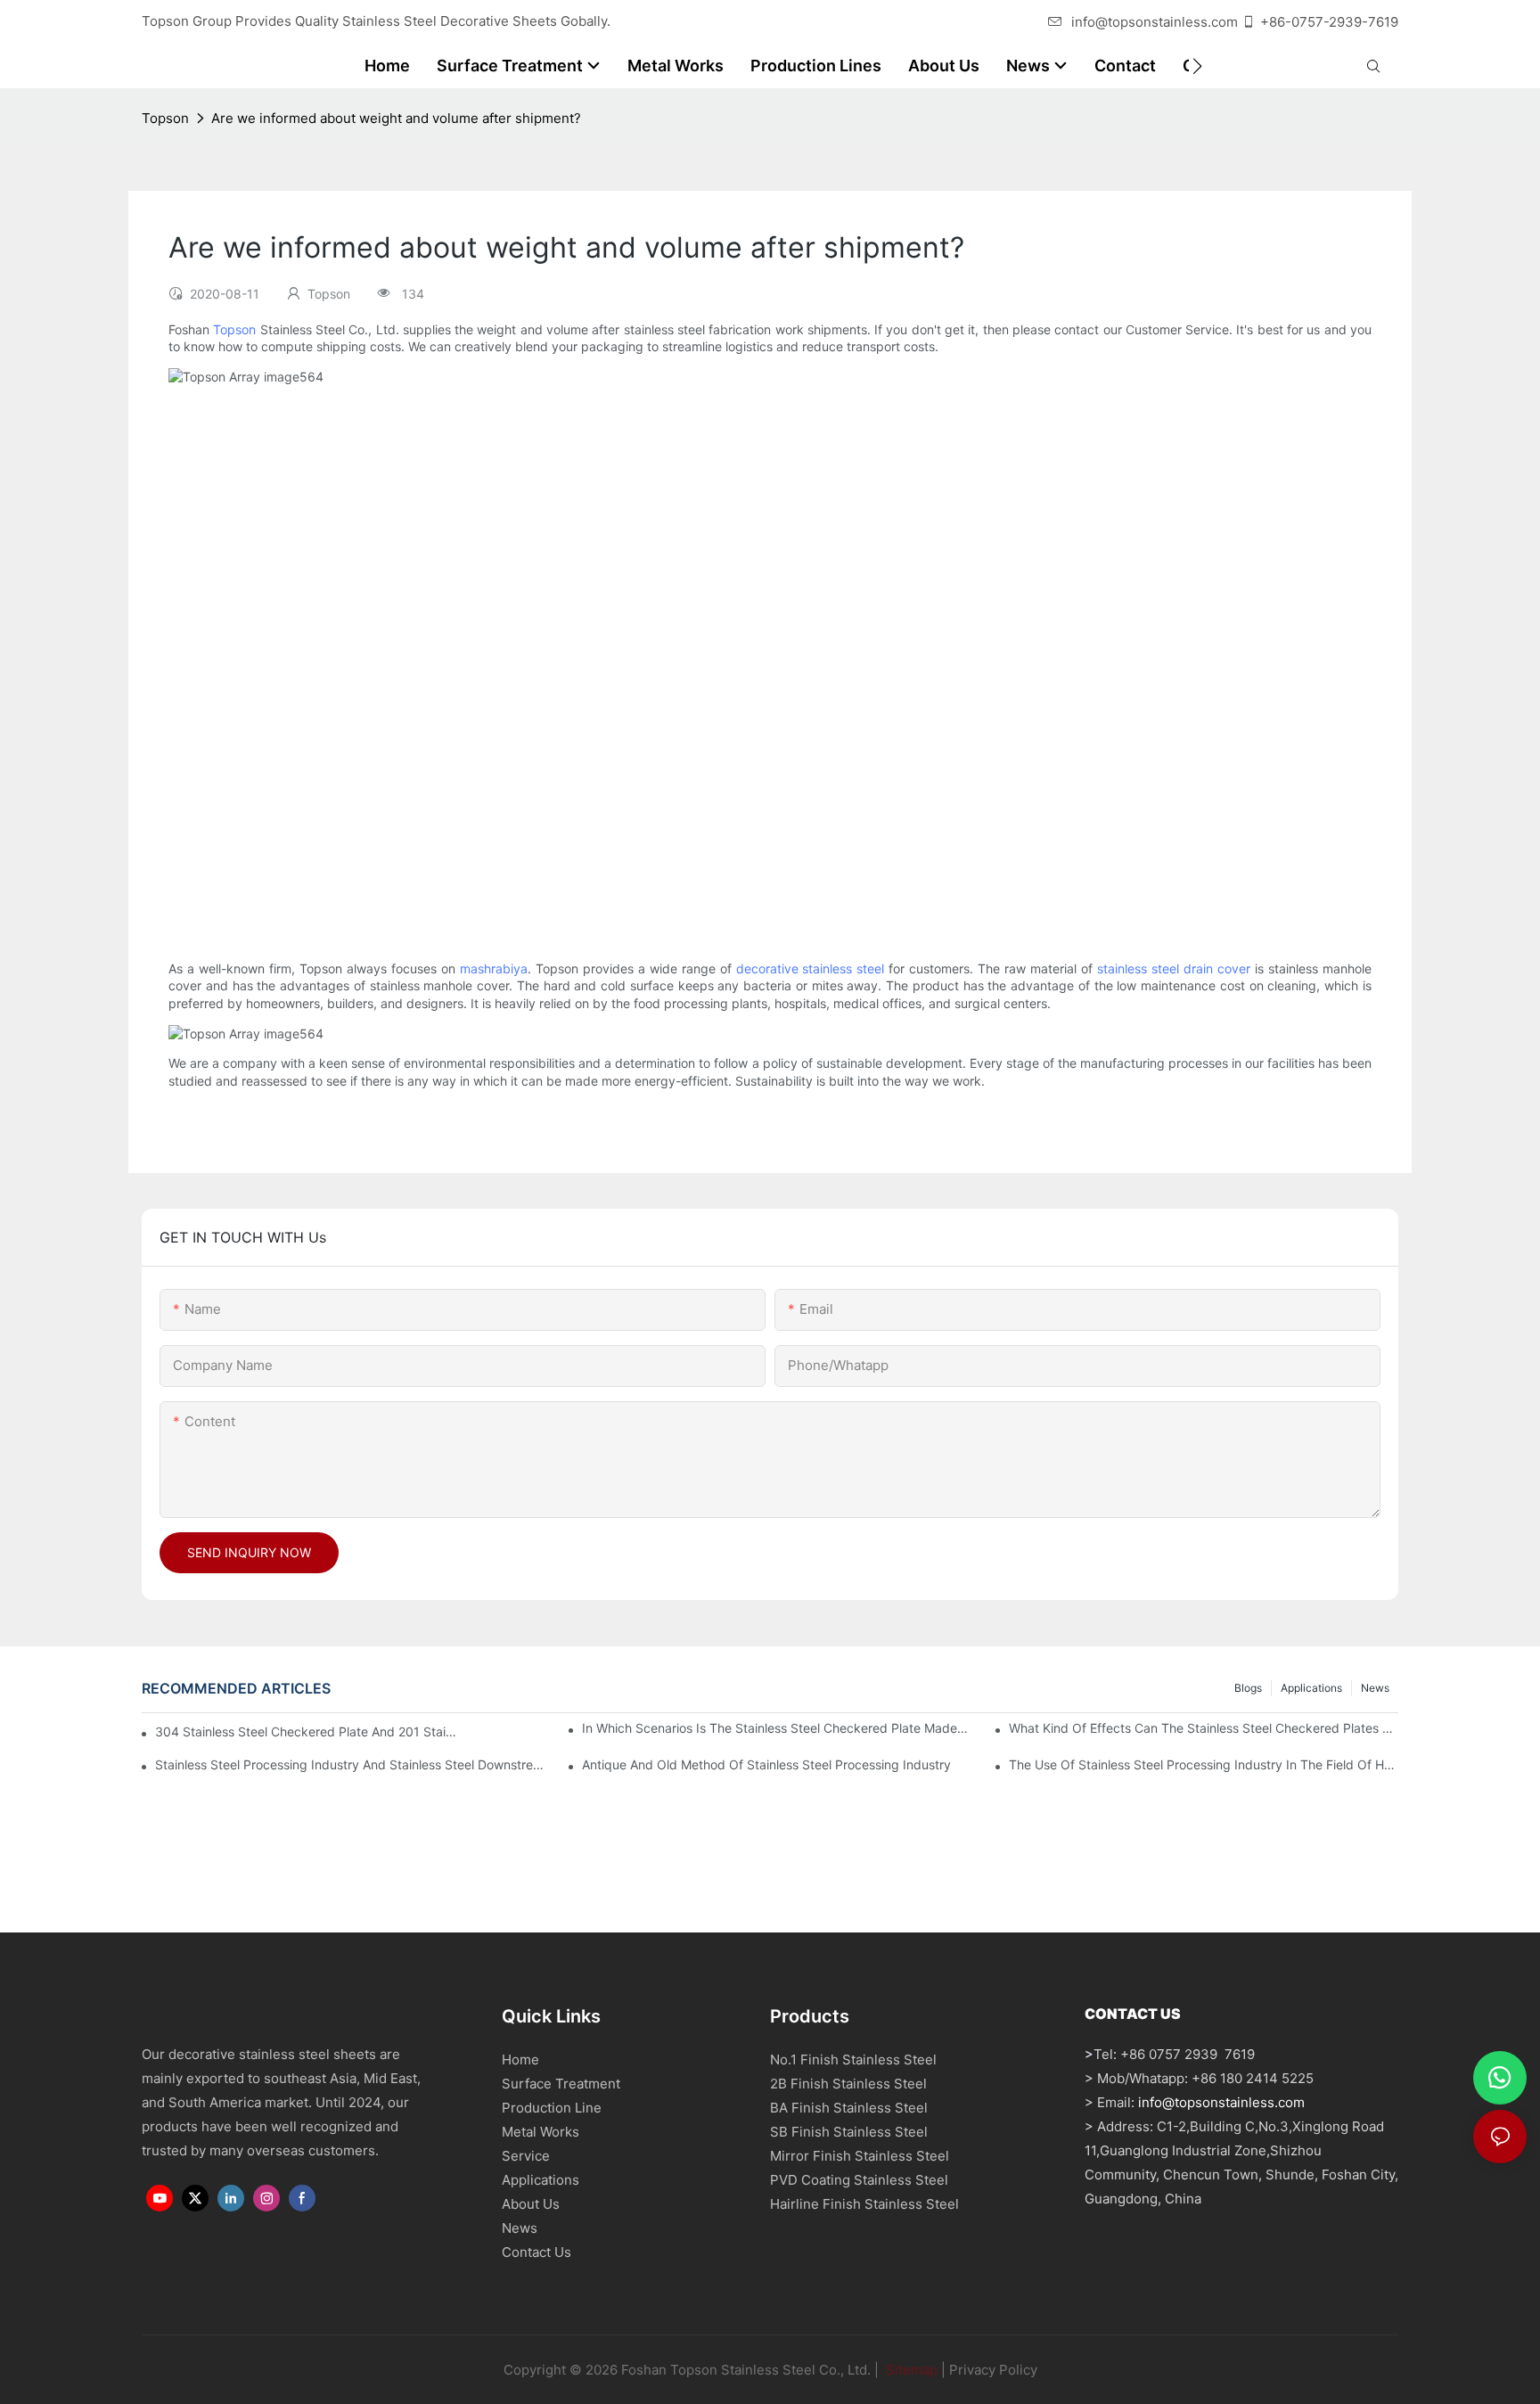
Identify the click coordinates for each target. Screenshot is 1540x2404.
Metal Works (541, 2132)
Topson (165, 118)
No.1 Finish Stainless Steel (853, 2059)
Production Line (552, 2108)
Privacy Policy (993, 2370)
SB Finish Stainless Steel (849, 2132)
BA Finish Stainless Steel (849, 2108)
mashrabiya (494, 968)
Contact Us (537, 2252)
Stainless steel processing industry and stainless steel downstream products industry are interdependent (350, 1764)
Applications (1311, 1688)
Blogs (1248, 1688)
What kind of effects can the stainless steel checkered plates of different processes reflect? (1204, 1728)
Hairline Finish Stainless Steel (864, 2204)
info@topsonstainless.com (1155, 22)
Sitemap (910, 2370)
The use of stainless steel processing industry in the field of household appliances (1204, 1764)
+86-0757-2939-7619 (1329, 22)
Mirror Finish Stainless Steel (860, 2156)
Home (520, 2059)
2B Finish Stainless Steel (848, 2084)
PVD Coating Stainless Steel (859, 2180)
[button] (1197, 66)
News (1375, 1688)
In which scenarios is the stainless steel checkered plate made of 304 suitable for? (777, 1728)
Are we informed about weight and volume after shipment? (396, 118)
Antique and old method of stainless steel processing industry (766, 1764)
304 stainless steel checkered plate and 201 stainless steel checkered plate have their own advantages (308, 1731)
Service (526, 2156)
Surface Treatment (561, 2084)
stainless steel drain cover (1174, 968)
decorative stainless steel (811, 968)
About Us (531, 2204)
